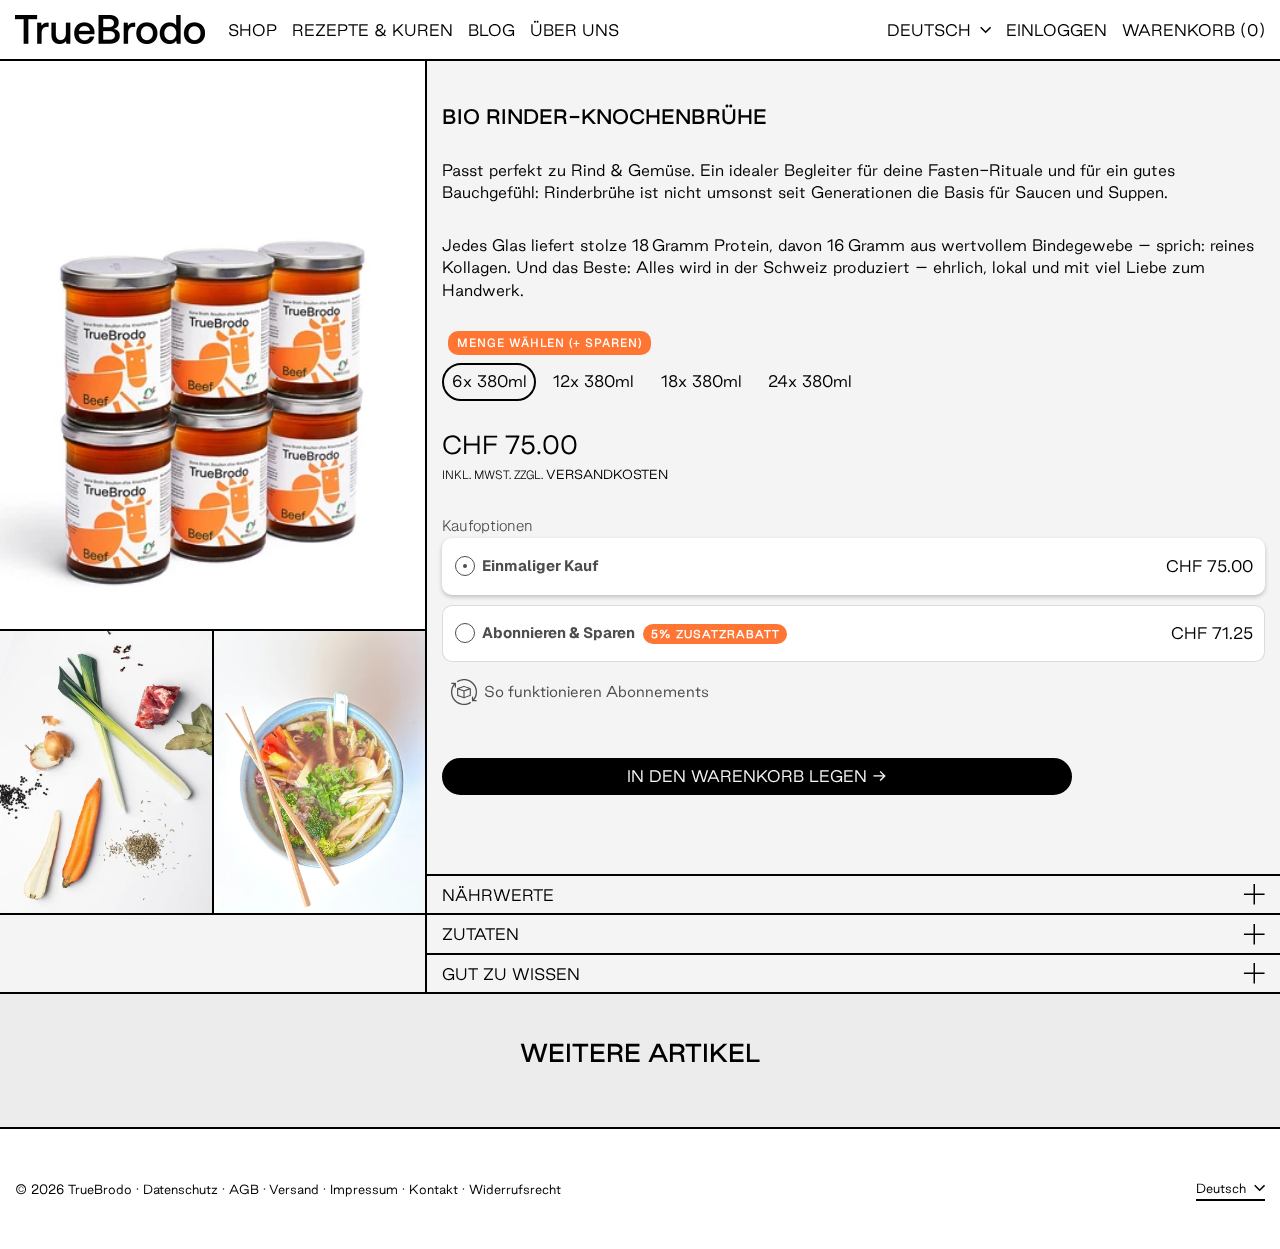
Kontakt (433, 1189)
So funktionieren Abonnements (596, 691)
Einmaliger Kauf (540, 565)
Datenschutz (180, 1189)
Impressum (364, 1189)
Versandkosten (607, 474)
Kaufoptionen (487, 525)
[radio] (465, 566)
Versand (294, 1189)
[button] (1193, 29)
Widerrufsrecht (515, 1189)
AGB (244, 1189)
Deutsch (931, 30)
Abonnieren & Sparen (631, 632)
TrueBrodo (100, 1189)
